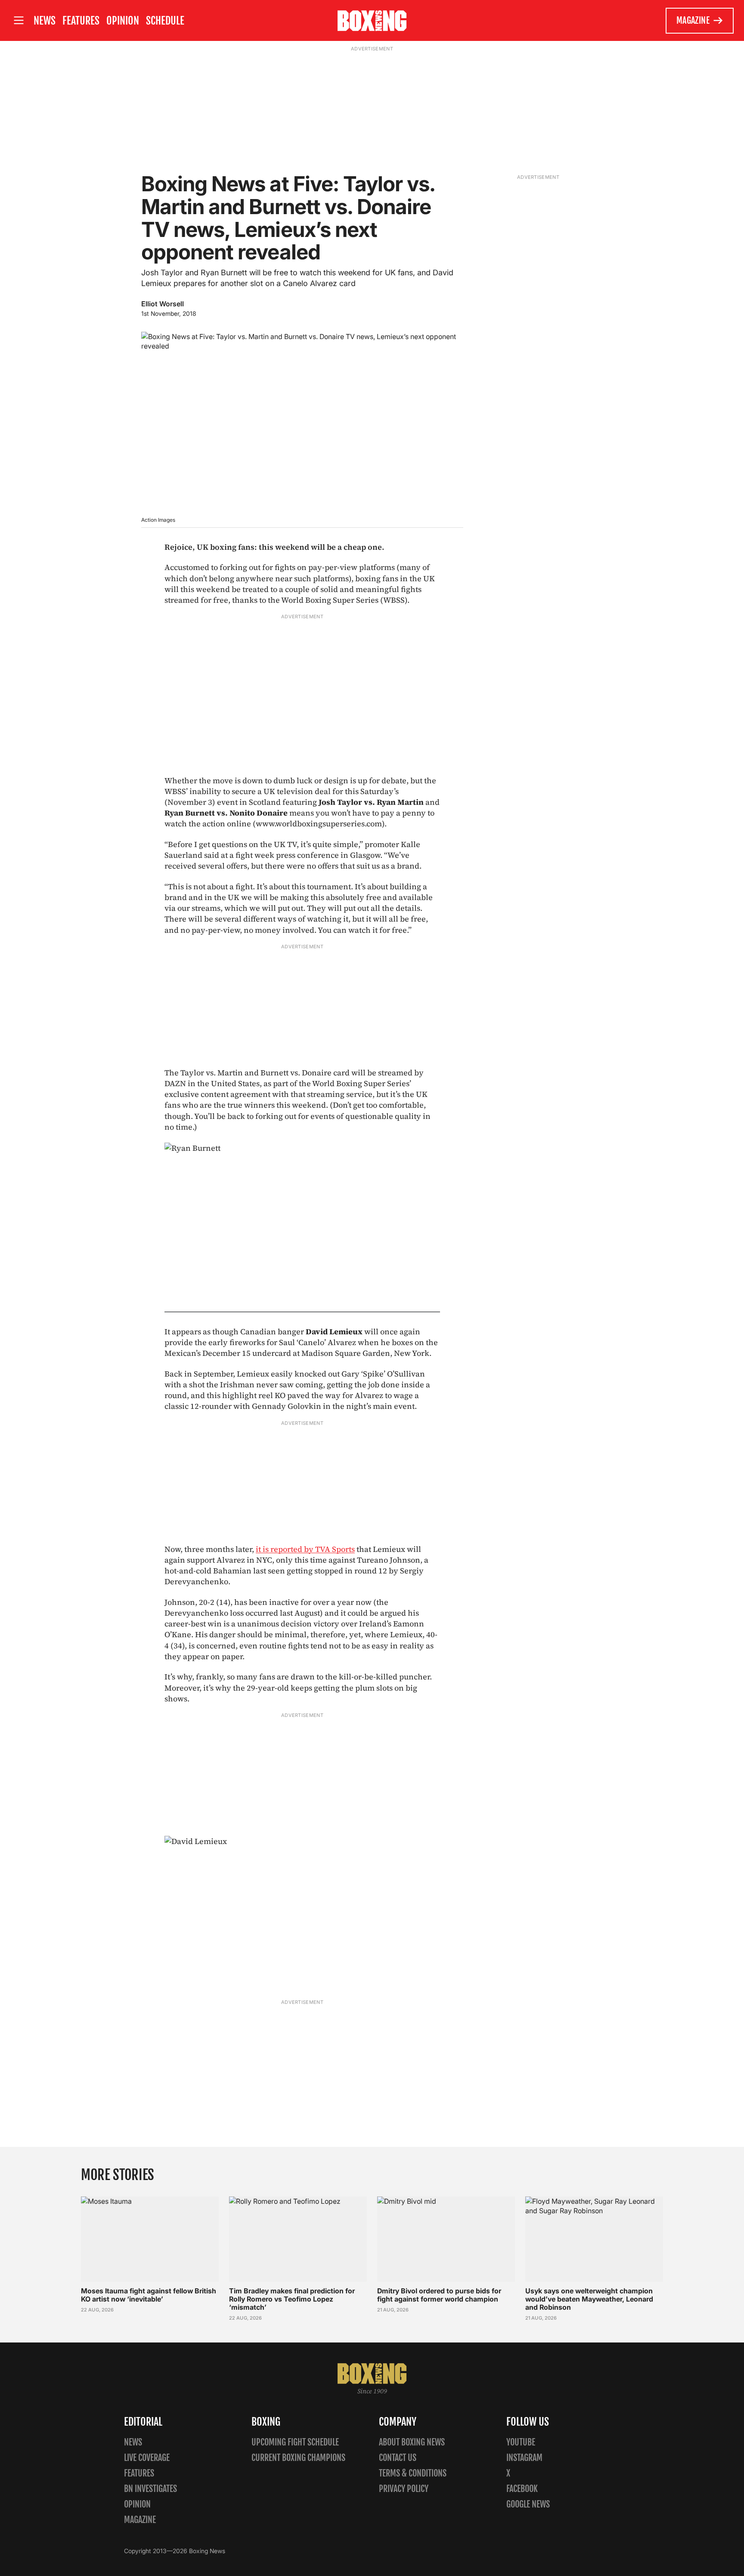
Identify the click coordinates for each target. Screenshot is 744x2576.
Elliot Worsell (163, 304)
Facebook (522, 2489)
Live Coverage (147, 2458)
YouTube (521, 2442)
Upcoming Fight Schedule (295, 2442)
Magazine (693, 20)
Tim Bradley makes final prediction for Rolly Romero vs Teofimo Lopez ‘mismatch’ (292, 2299)
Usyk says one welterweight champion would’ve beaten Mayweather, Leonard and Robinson (589, 2299)
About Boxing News (412, 2442)
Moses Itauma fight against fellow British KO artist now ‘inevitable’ (149, 2295)
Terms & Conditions (413, 2473)
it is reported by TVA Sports (305, 1549)
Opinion (123, 21)
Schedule (165, 21)
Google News (528, 2504)
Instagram (524, 2458)
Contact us (398, 2458)
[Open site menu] (19, 20)
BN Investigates (150, 2489)
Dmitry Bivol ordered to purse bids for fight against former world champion (439, 2295)
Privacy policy (404, 2489)
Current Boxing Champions (298, 2458)
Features (81, 21)
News (45, 21)
